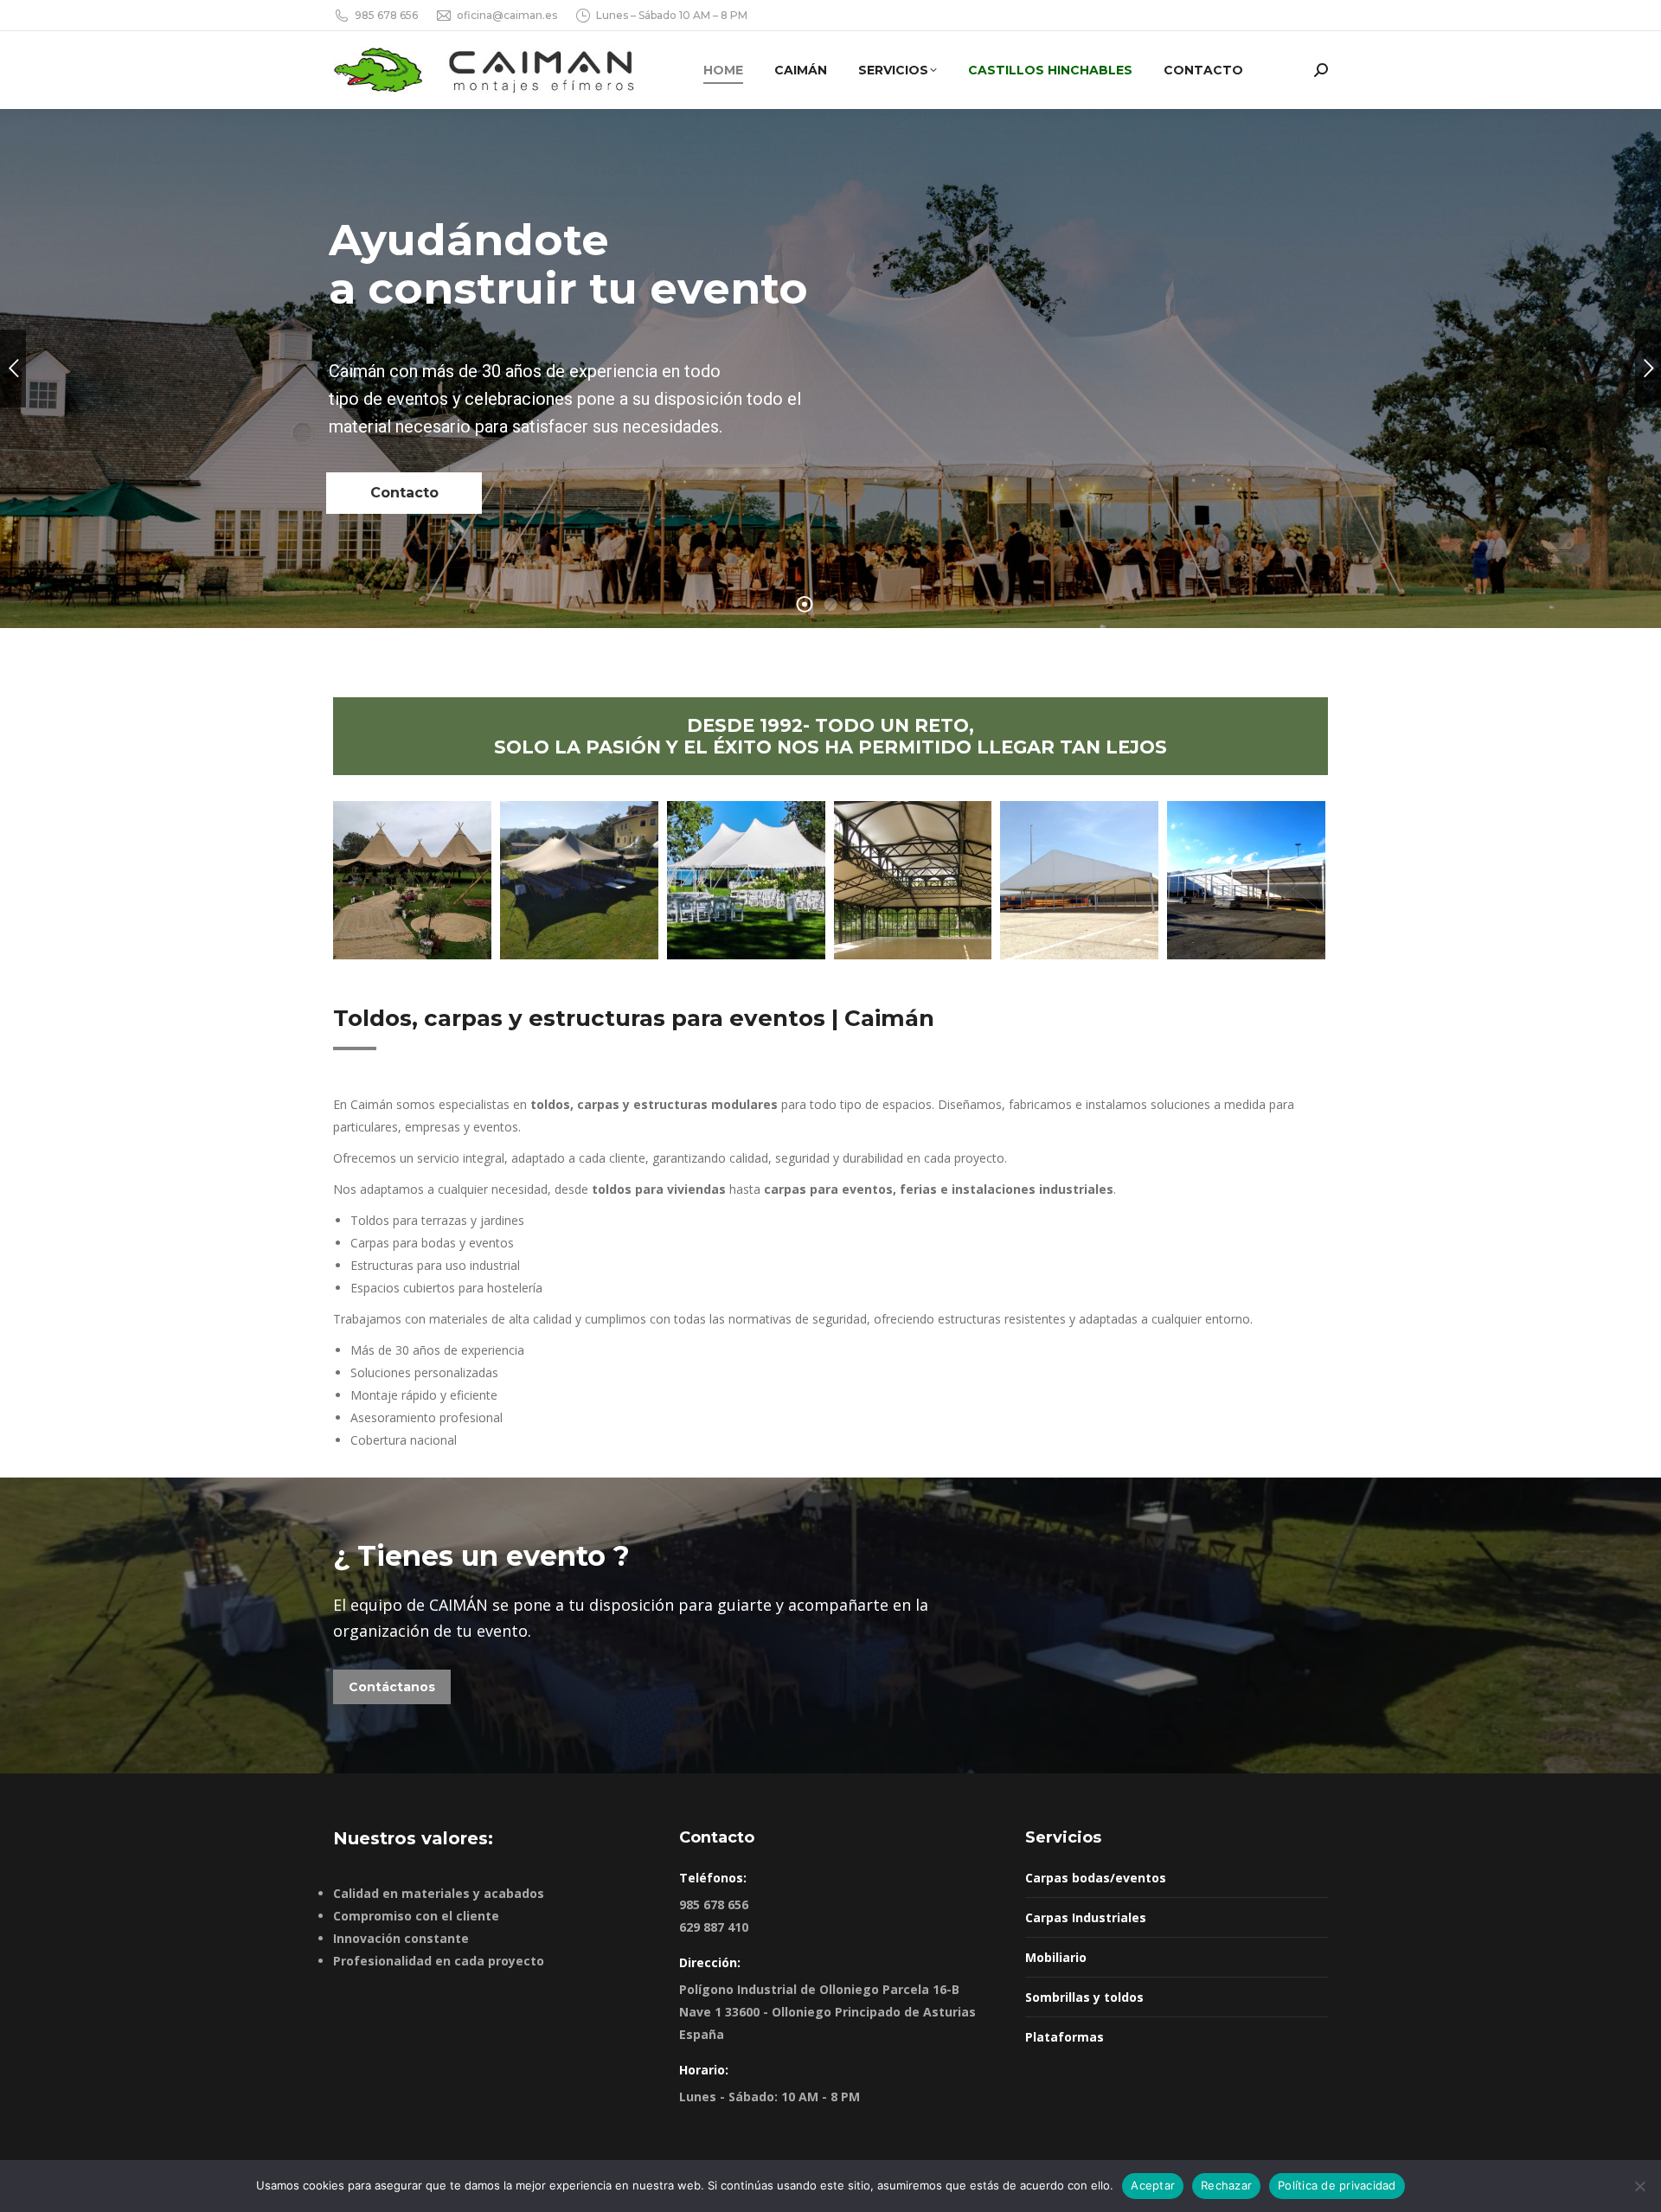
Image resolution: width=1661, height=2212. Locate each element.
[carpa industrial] (1246, 880)
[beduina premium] (579, 880)
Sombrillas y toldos (1084, 1997)
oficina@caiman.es (507, 15)
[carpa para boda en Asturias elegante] (746, 880)
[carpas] (1079, 880)
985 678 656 (386, 15)
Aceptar (1153, 2185)
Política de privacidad (1337, 2185)
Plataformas (1065, 2037)
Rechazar (1226, 2185)
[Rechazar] (1639, 2186)
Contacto (404, 493)
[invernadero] (913, 880)
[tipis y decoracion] (412, 880)
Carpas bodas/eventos (1096, 1878)
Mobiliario (1056, 1957)
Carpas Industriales (1086, 1917)
